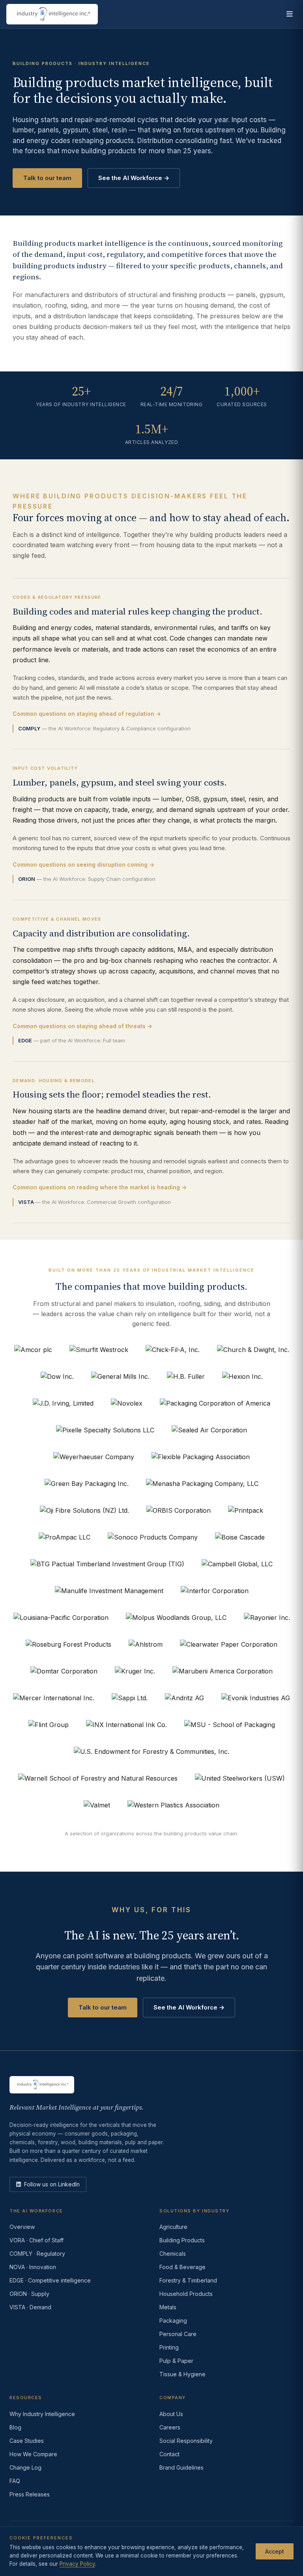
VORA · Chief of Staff (36, 2240)
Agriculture (173, 2227)
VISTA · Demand (30, 2307)
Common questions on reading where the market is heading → (100, 1187)
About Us (171, 2414)
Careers (170, 2427)
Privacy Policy (77, 2564)
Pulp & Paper (176, 2361)
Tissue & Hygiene (182, 2374)
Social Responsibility (186, 2441)
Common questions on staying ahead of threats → (82, 1026)
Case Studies (27, 2441)
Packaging (173, 2321)
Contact (169, 2454)
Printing (169, 2347)
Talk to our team (47, 178)
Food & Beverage (182, 2267)
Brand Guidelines (181, 2467)
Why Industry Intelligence (42, 2414)
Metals (168, 2307)
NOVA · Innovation (33, 2267)
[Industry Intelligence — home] (52, 14)
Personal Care (178, 2334)
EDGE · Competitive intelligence (50, 2280)
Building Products (182, 2240)
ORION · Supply (29, 2294)
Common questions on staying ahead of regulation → (87, 714)
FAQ (15, 2481)
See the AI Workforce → (134, 178)
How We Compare (33, 2454)
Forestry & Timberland (188, 2280)
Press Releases (30, 2494)
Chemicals (173, 2254)
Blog (15, 2427)
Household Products (186, 2294)
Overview (22, 2227)
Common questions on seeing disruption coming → (83, 865)
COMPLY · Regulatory (37, 2254)
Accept (275, 2551)
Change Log (25, 2467)
